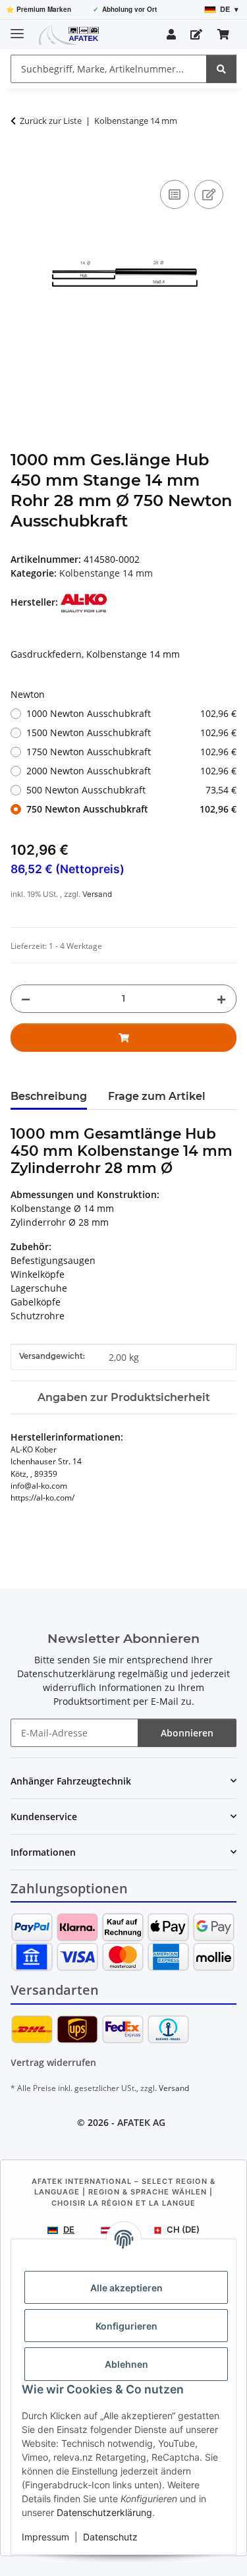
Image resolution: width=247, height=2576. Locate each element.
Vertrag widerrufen (53, 2062)
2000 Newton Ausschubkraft (131, 771)
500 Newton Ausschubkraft (131, 790)
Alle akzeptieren (126, 2288)
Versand (97, 894)
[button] (171, 34)
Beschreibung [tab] (49, 1096)
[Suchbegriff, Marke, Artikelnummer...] (221, 69)
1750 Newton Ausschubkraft (131, 752)
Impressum (45, 2537)
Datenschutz (110, 2537)
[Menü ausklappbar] (17, 28)
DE (69, 2229)
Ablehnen (126, 2364)
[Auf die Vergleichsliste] (175, 194)
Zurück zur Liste (51, 121)
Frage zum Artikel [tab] (157, 1096)
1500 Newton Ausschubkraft (131, 732)
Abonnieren (187, 1733)
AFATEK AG (141, 2122)
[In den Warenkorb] (21, 162)
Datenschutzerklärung (104, 2512)
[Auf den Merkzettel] (209, 194)
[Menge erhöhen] (221, 999)
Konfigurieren (126, 2326)
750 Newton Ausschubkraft (131, 809)
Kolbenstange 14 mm (106, 573)
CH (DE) (183, 2229)
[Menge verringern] (26, 999)
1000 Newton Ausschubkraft (131, 713)
